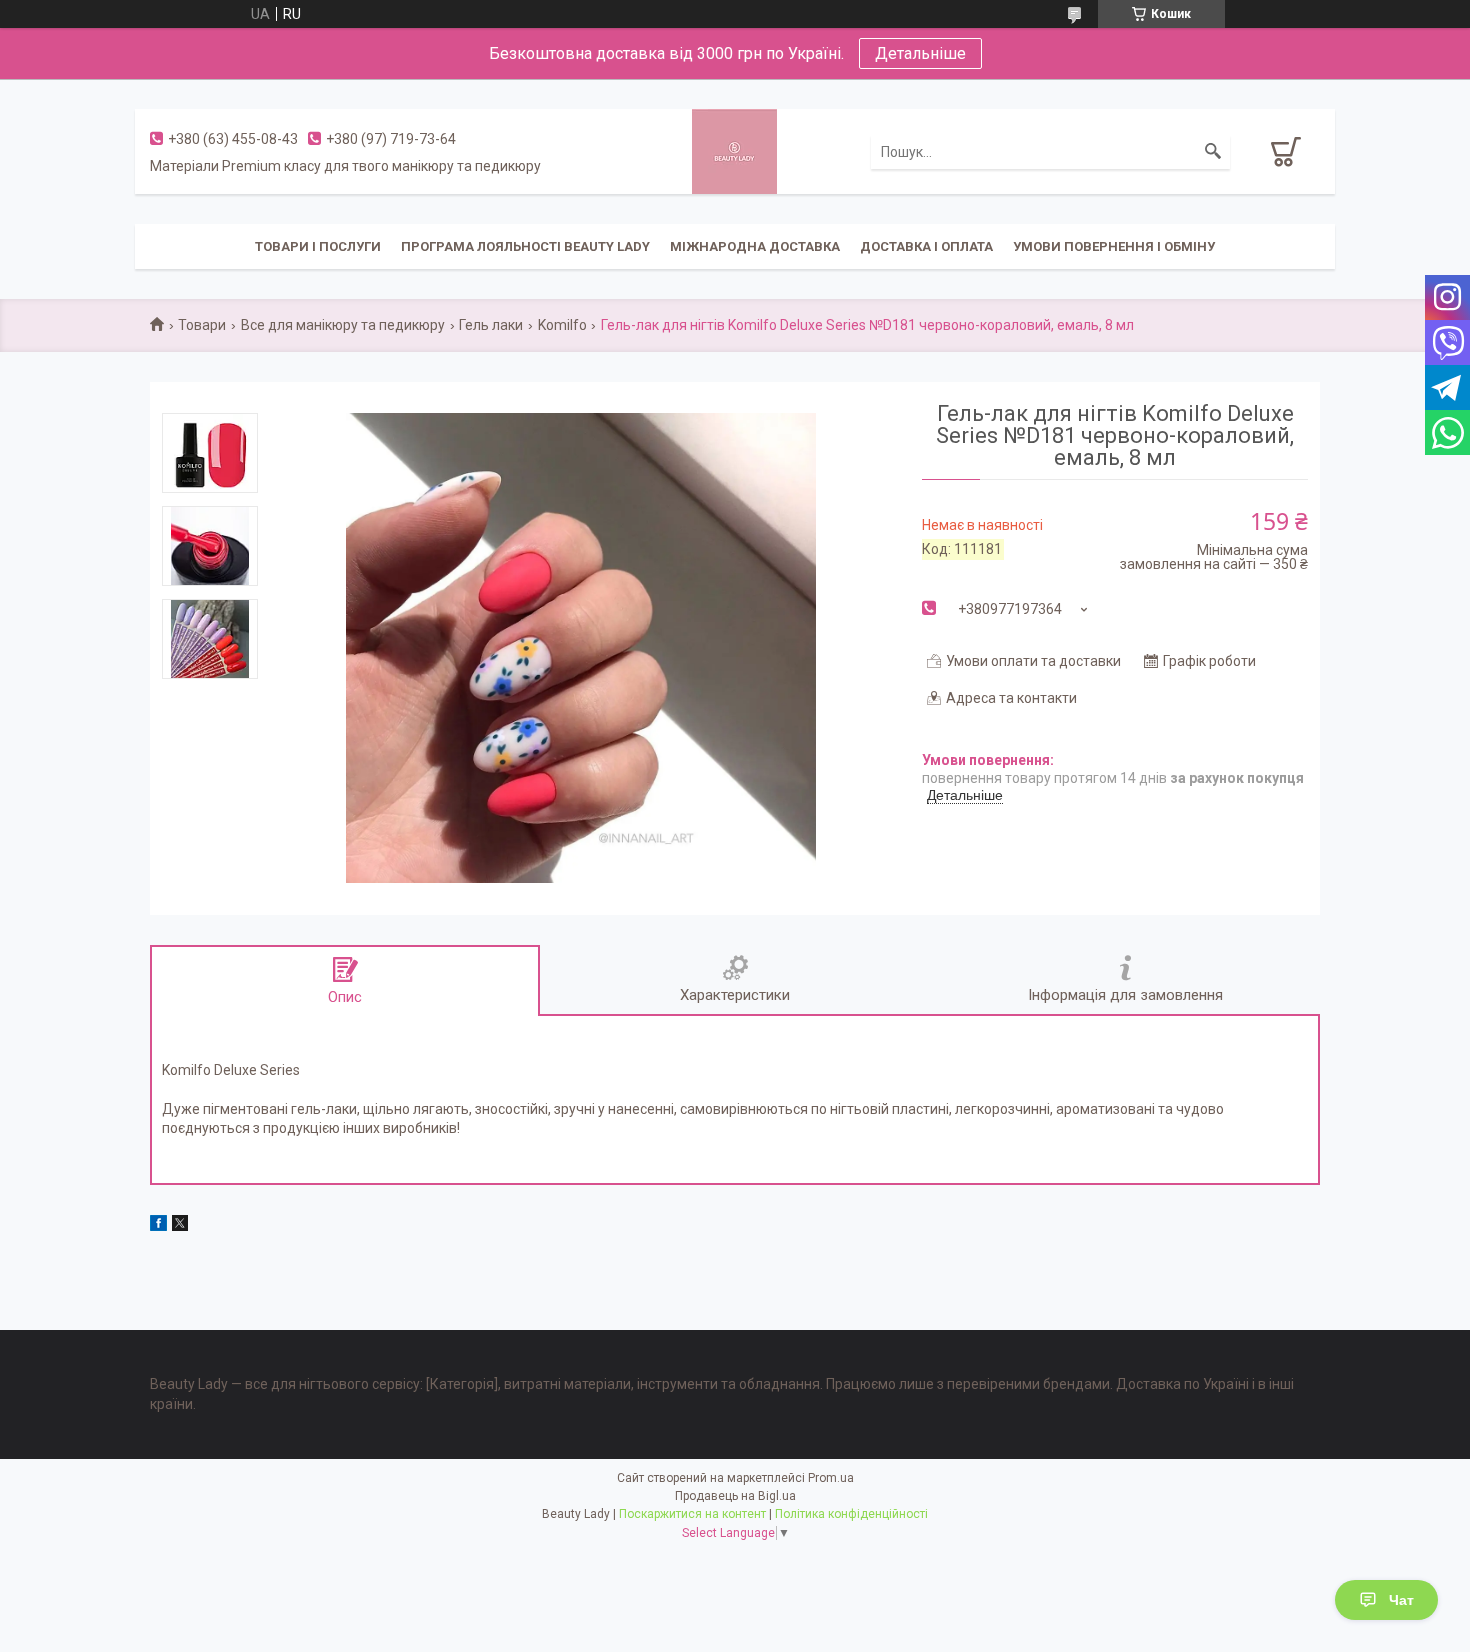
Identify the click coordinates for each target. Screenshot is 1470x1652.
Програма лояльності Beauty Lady (525, 246)
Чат (1401, 1600)
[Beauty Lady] (734, 150)
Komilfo (562, 325)
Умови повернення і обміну (1114, 246)
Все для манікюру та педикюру (343, 325)
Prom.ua (831, 1478)
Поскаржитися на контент (692, 1514)
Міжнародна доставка (755, 246)
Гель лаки (491, 325)
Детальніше (920, 53)
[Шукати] (1213, 152)
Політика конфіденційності (851, 1514)
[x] (180, 1226)
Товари (202, 325)
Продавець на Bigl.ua (735, 1496)
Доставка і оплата (926, 246)
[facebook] (158, 1226)
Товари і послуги (318, 246)
